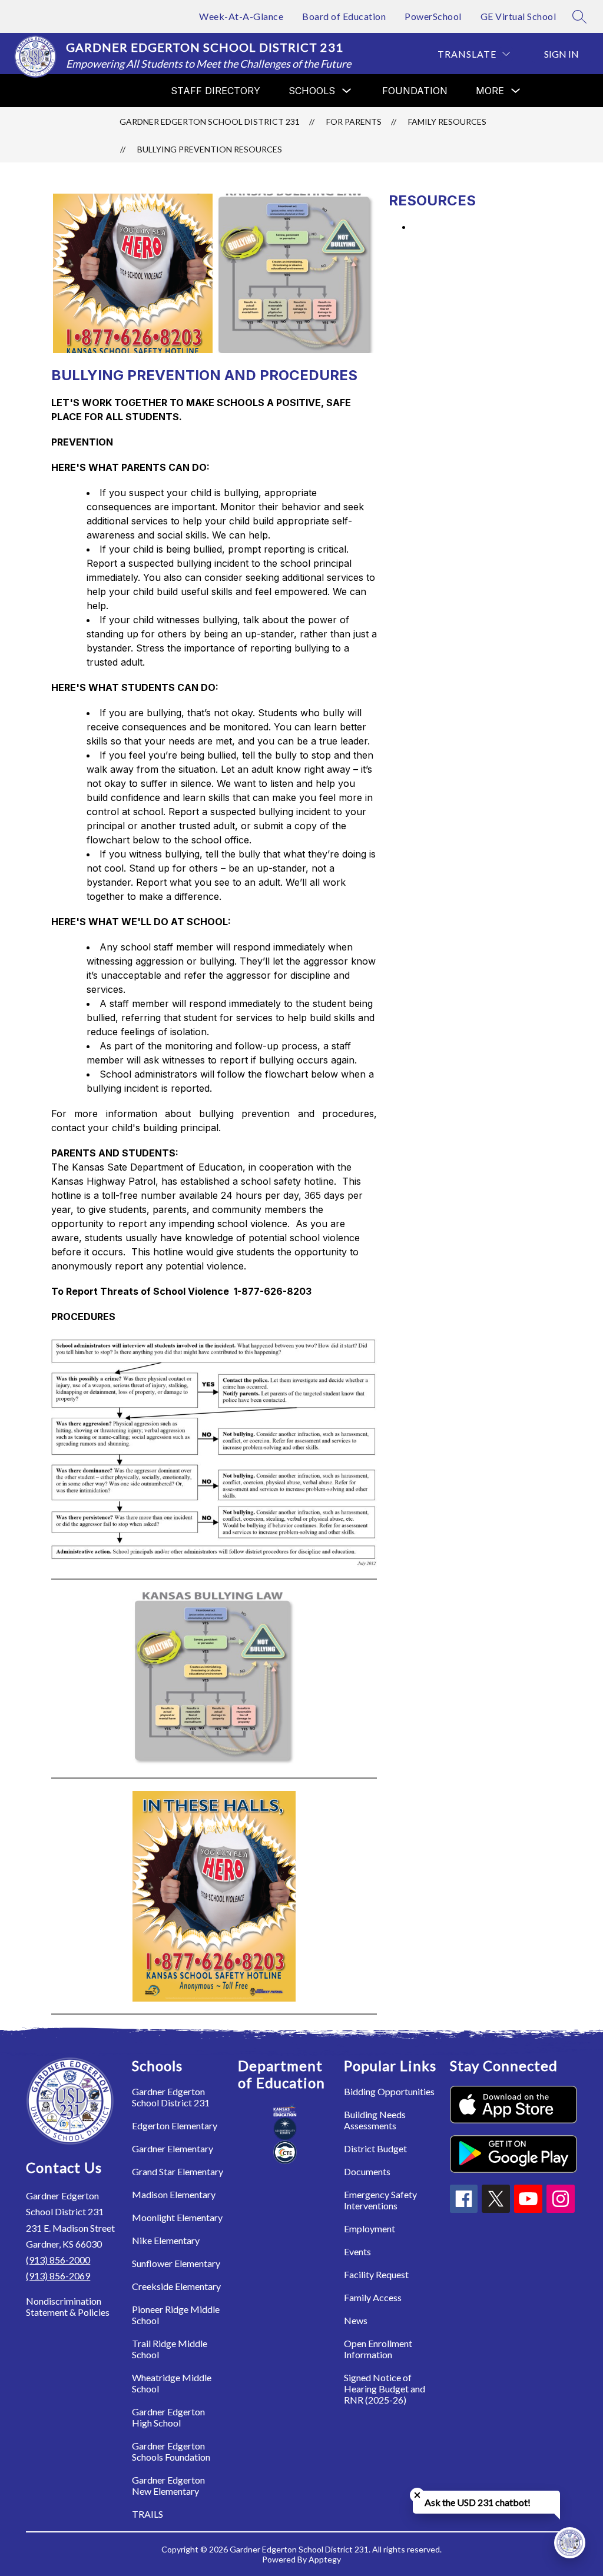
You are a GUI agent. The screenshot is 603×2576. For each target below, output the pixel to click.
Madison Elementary (174, 2194)
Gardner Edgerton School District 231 (210, 122)
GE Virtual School (518, 16)
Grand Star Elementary (178, 2171)
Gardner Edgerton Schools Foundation (171, 2451)
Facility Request (376, 2274)
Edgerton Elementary (175, 2125)
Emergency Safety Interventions (380, 2200)
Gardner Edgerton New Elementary (168, 2485)
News (356, 2320)
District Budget (375, 2148)
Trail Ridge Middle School (170, 2349)
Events (357, 2251)
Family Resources (447, 122)
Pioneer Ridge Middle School (176, 2315)
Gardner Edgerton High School (168, 2417)
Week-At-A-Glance (241, 16)
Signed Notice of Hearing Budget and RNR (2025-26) (385, 2389)
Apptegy (325, 2559)
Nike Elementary (166, 2240)
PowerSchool (433, 16)
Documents (367, 2171)
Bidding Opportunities (389, 2091)
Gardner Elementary (173, 2148)
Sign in (561, 54)
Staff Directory (216, 91)
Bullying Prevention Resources (210, 149)
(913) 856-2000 (58, 2260)
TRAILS (148, 2514)
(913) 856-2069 (58, 2276)
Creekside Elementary (176, 2286)
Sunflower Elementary (176, 2263)
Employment (370, 2228)
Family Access (373, 2297)
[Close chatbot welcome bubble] (417, 2495)
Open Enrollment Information (378, 2349)
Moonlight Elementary (177, 2217)
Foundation (415, 91)
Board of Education (344, 16)
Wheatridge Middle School (172, 2383)
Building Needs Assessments (375, 2120)
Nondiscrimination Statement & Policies (68, 2306)
